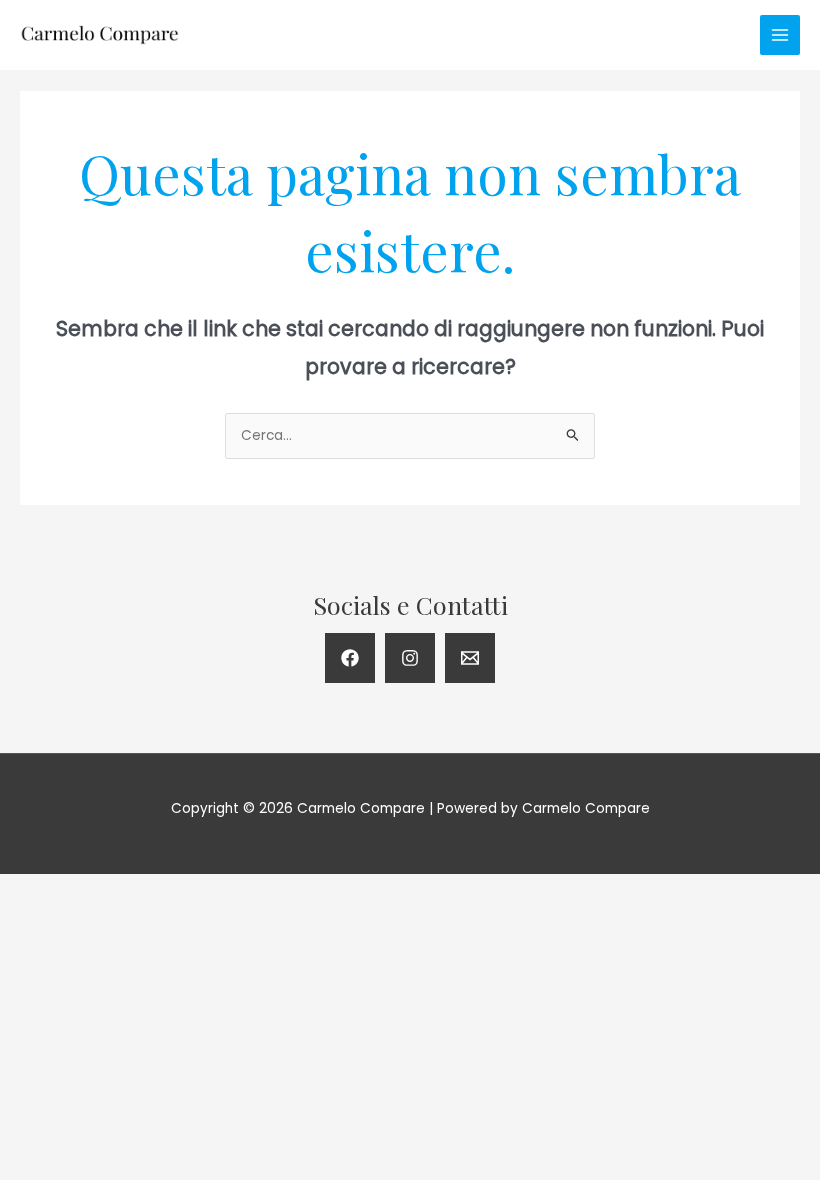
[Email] (470, 658)
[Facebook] (350, 658)
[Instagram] (410, 658)
